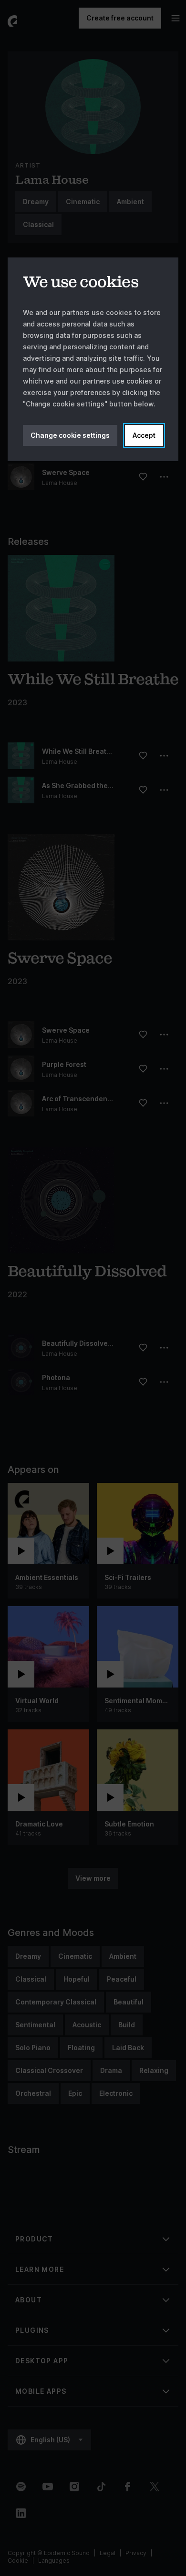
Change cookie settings (70, 435)
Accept (144, 435)
